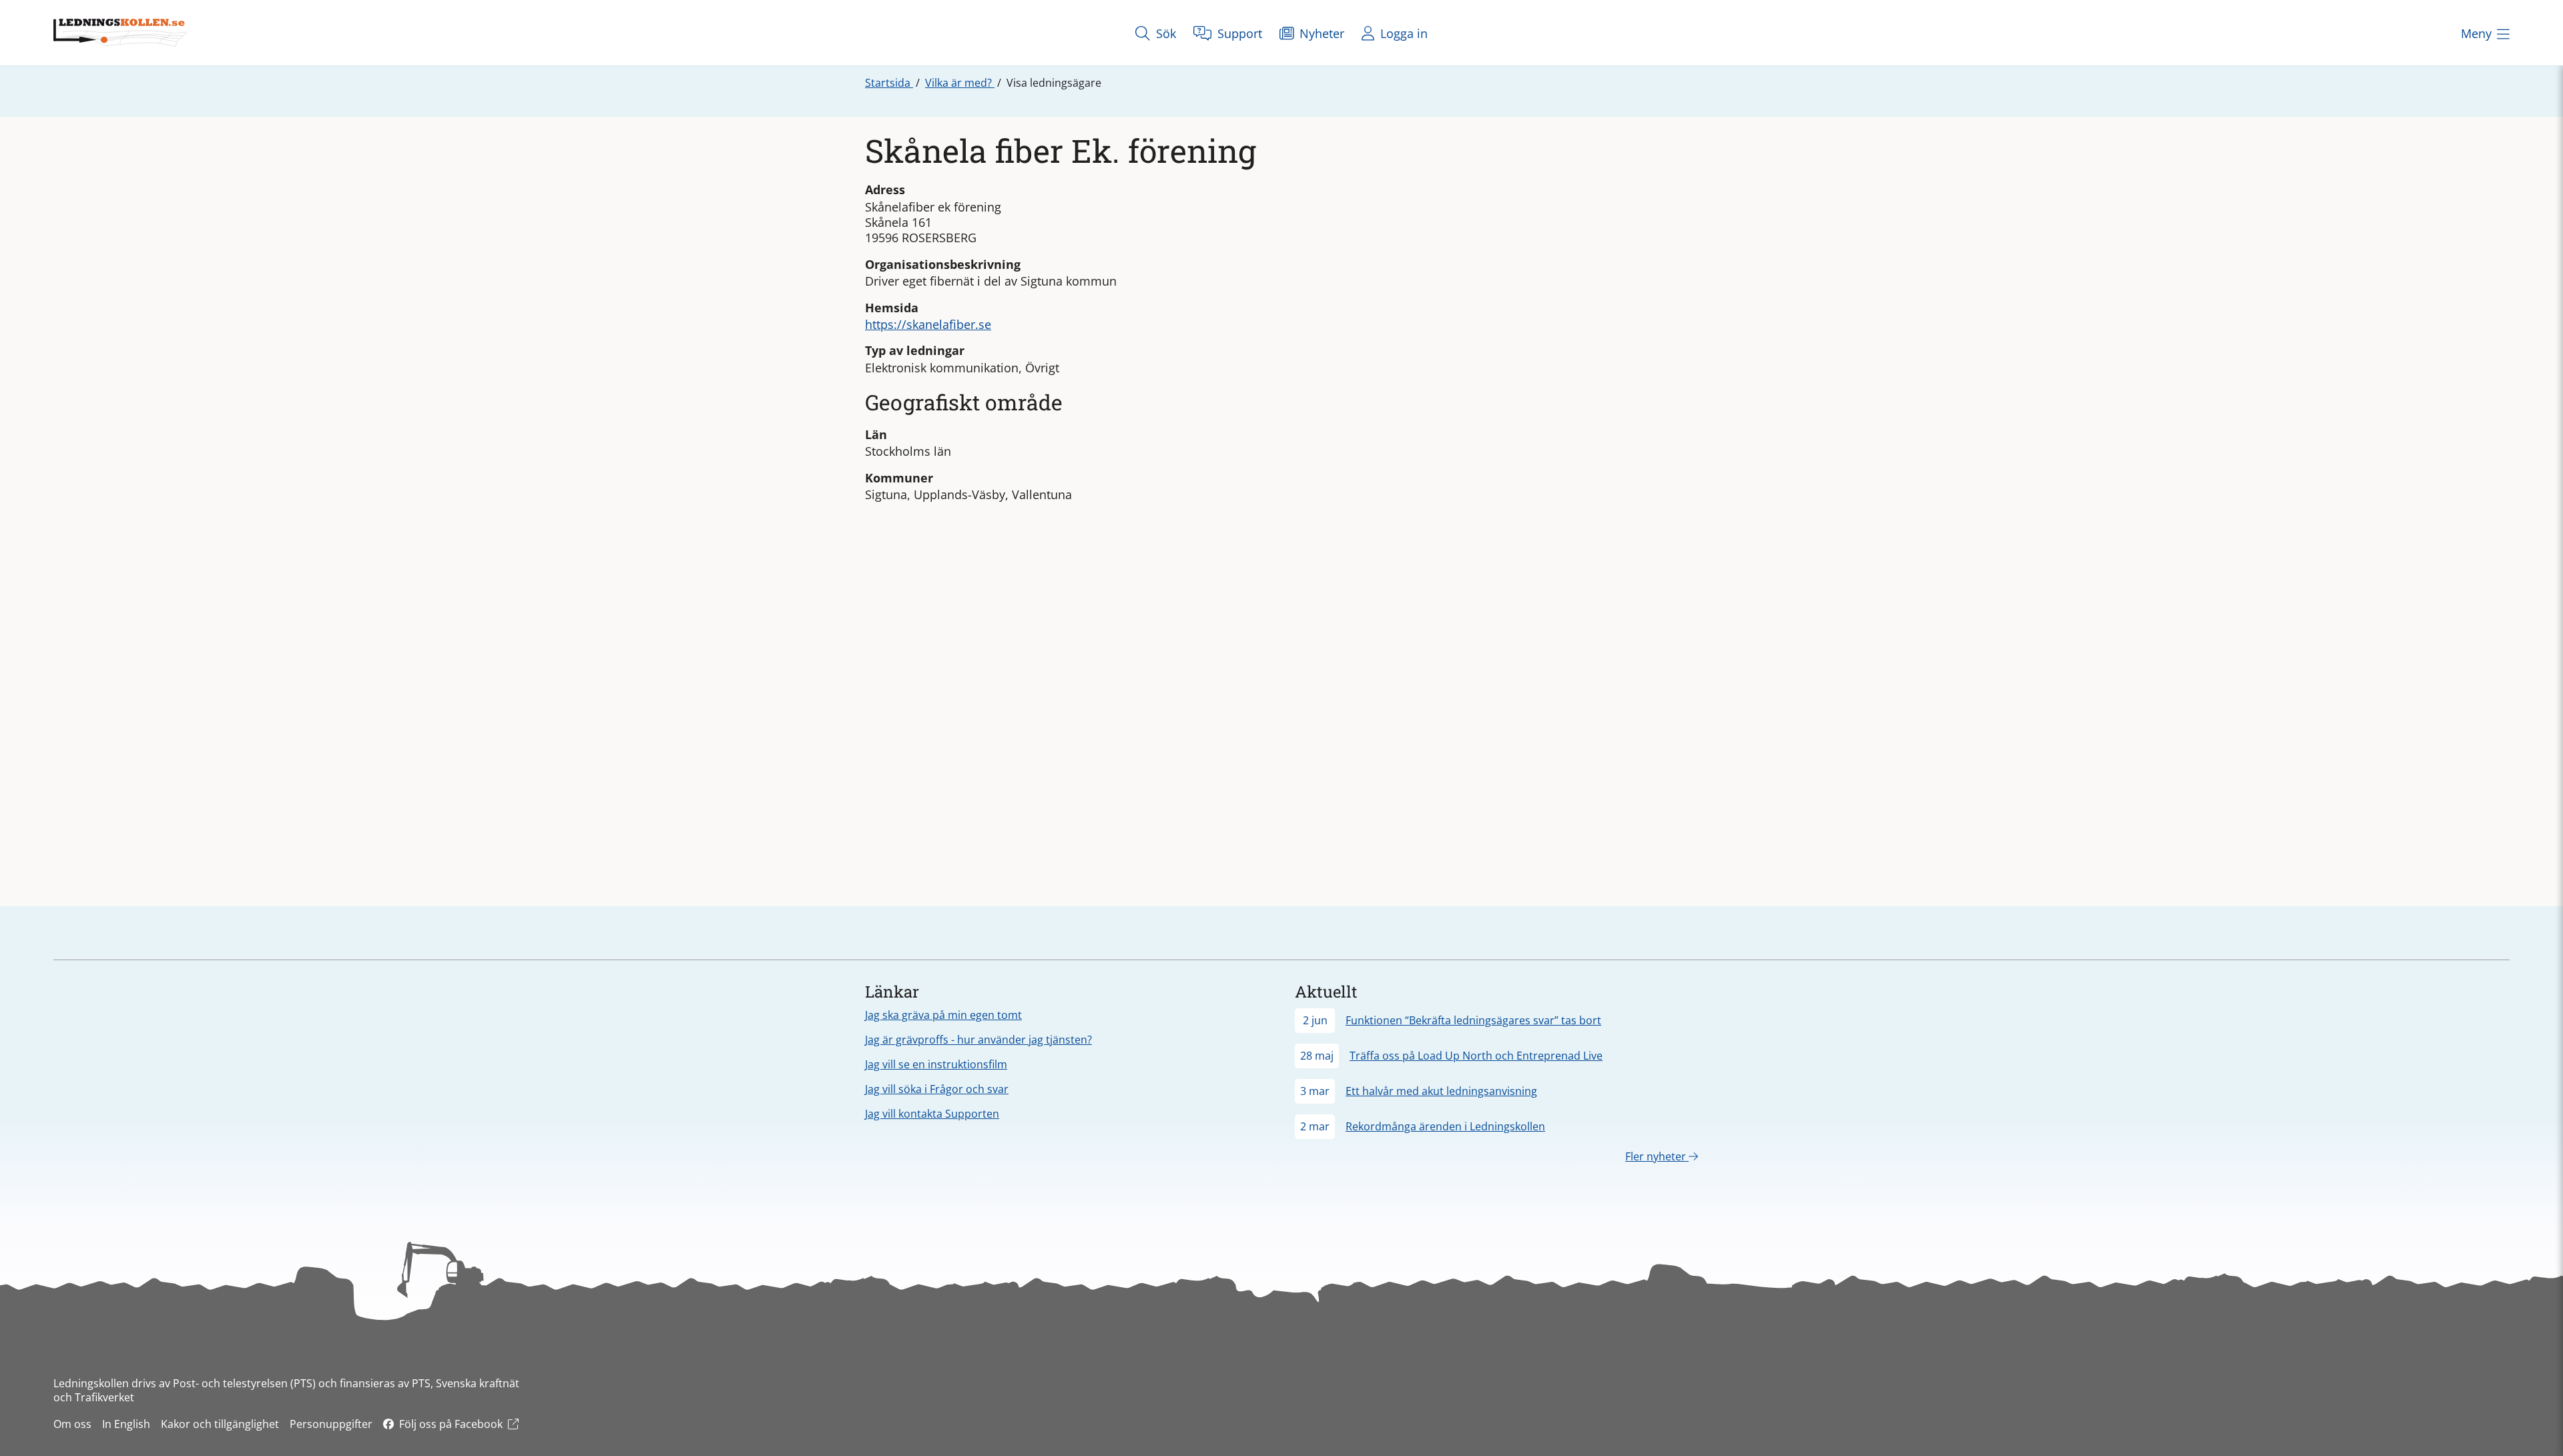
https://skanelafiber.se (928, 324)
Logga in (1402, 33)
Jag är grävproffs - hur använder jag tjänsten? (978, 1040)
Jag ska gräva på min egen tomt (943, 1015)
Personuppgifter (331, 1424)
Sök (1164, 33)
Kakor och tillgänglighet (220, 1424)
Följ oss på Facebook (451, 1424)
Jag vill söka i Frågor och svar (937, 1089)
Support (1238, 33)
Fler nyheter (1657, 1156)
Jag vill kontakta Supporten (932, 1114)
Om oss (72, 1424)
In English (126, 1424)
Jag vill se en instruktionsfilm (936, 1064)
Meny (2476, 33)
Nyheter (1320, 33)
